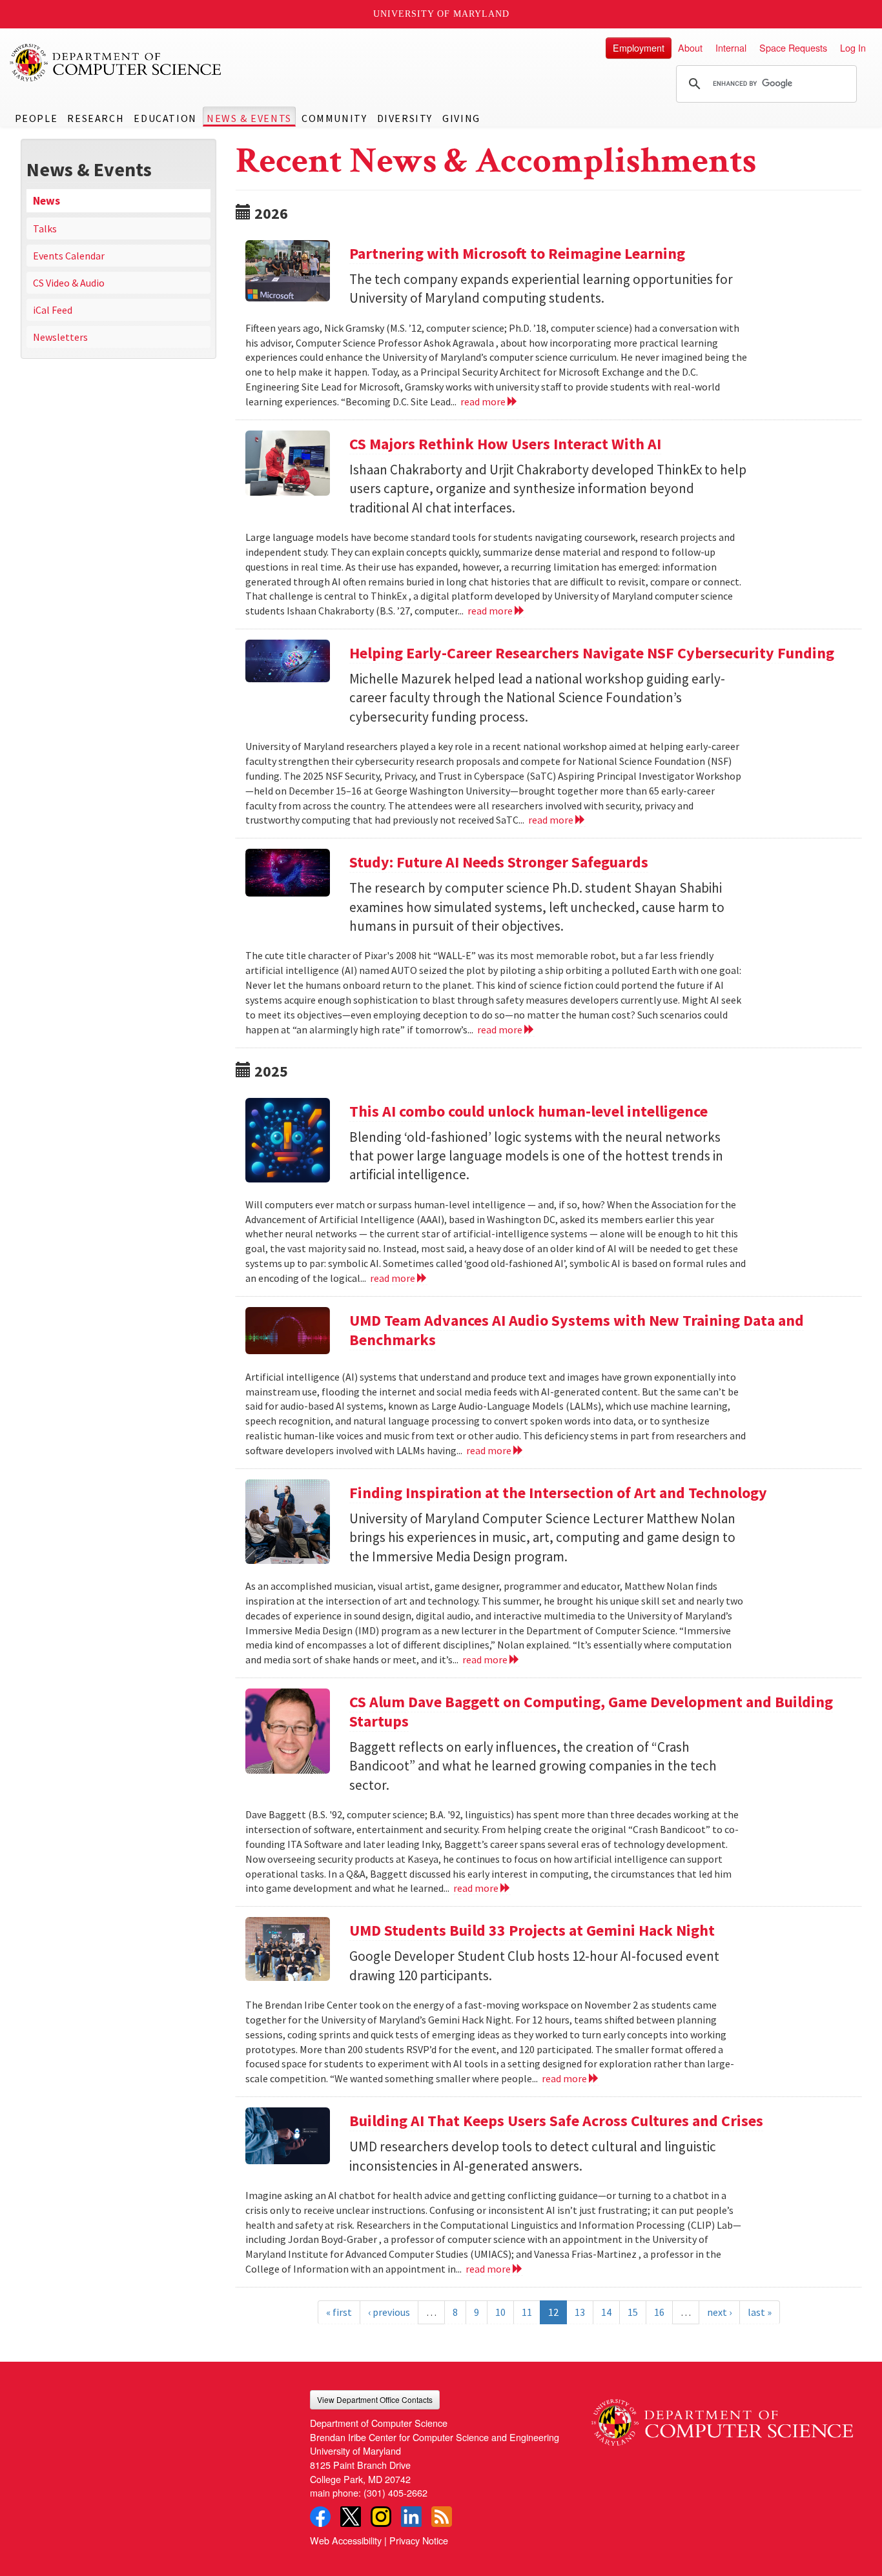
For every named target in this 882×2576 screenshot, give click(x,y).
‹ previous (389, 2312)
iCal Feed (53, 310)
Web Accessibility (346, 2540)
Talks (45, 228)
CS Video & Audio (69, 283)
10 (500, 2312)
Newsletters (60, 337)
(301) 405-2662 (395, 2492)
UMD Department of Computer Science (116, 63)
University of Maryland (441, 14)
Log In (853, 47)
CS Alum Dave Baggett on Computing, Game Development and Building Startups (591, 1711)
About (690, 47)
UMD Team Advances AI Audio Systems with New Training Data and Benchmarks (577, 1330)
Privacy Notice (419, 2540)
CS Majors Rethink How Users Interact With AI (505, 444)
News (46, 201)
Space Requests (793, 47)
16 (659, 2312)
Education (165, 118)
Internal (731, 47)
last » (760, 2312)
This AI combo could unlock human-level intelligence (528, 1111)
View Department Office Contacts (375, 2399)
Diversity (405, 118)
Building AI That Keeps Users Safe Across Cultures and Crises (556, 2121)
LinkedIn (411, 2517)
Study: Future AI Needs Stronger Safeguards (499, 862)
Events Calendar (69, 256)
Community (334, 118)
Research (96, 118)
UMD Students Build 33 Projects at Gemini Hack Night (532, 1930)
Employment (639, 47)
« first (339, 2312)
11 (527, 2312)
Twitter (351, 2517)
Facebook (320, 2517)
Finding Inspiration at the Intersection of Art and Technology (558, 1493)
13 (580, 2312)
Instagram (381, 2517)
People (36, 118)
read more (484, 401)
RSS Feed (442, 2517)
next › (719, 2312)
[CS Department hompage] (722, 2418)
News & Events (249, 118)
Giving (461, 118)
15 (633, 2312)
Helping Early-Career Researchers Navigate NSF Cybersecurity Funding (592, 653)
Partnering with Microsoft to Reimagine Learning (517, 253)
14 (606, 2312)
